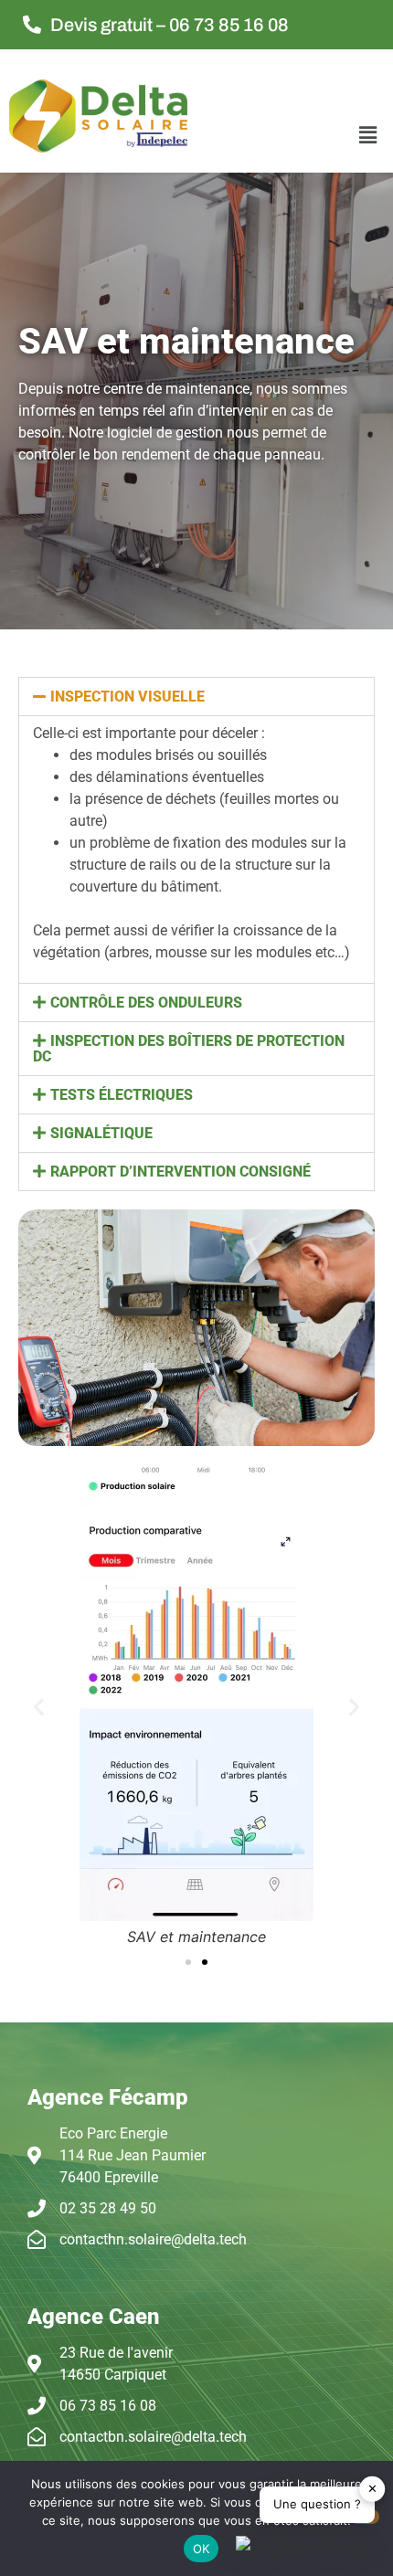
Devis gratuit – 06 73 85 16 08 (170, 25)
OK (202, 2549)
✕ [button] (372, 2488)
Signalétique (101, 1133)
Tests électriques (122, 1095)
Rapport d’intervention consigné (181, 1172)
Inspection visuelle (127, 697)
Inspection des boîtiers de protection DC (189, 1049)
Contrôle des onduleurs (146, 1003)
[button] (368, 135)
